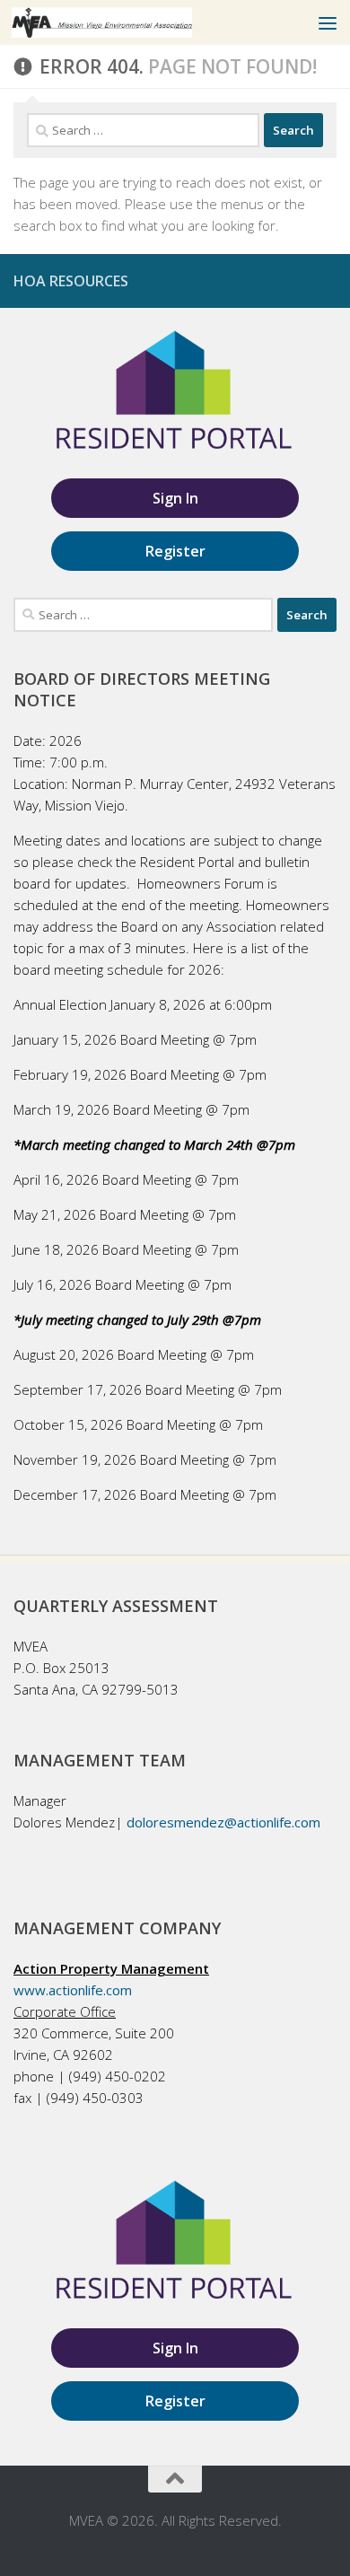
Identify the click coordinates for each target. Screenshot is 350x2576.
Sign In (175, 498)
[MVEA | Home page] (132, 22)
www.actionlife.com (73, 1990)
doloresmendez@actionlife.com (223, 1822)
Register (175, 551)
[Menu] (328, 22)
